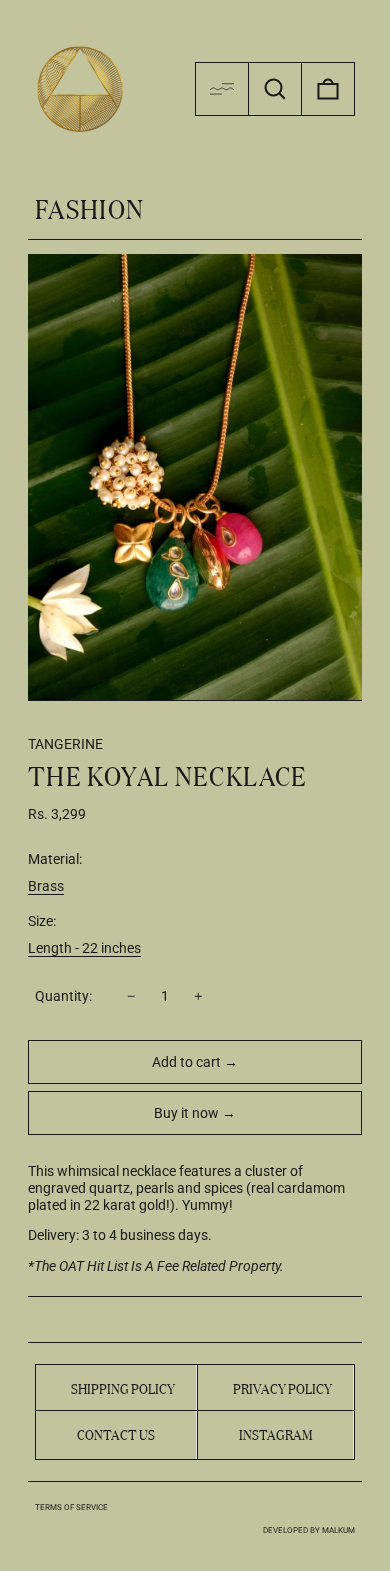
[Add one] (198, 996)
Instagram (275, 1433)
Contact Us (116, 1433)
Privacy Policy (282, 1387)
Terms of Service (71, 1507)
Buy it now (186, 1113)
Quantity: (63, 996)
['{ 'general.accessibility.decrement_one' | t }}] (131, 996)
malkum (338, 1530)
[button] (275, 89)
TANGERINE (65, 744)
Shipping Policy (123, 1387)
